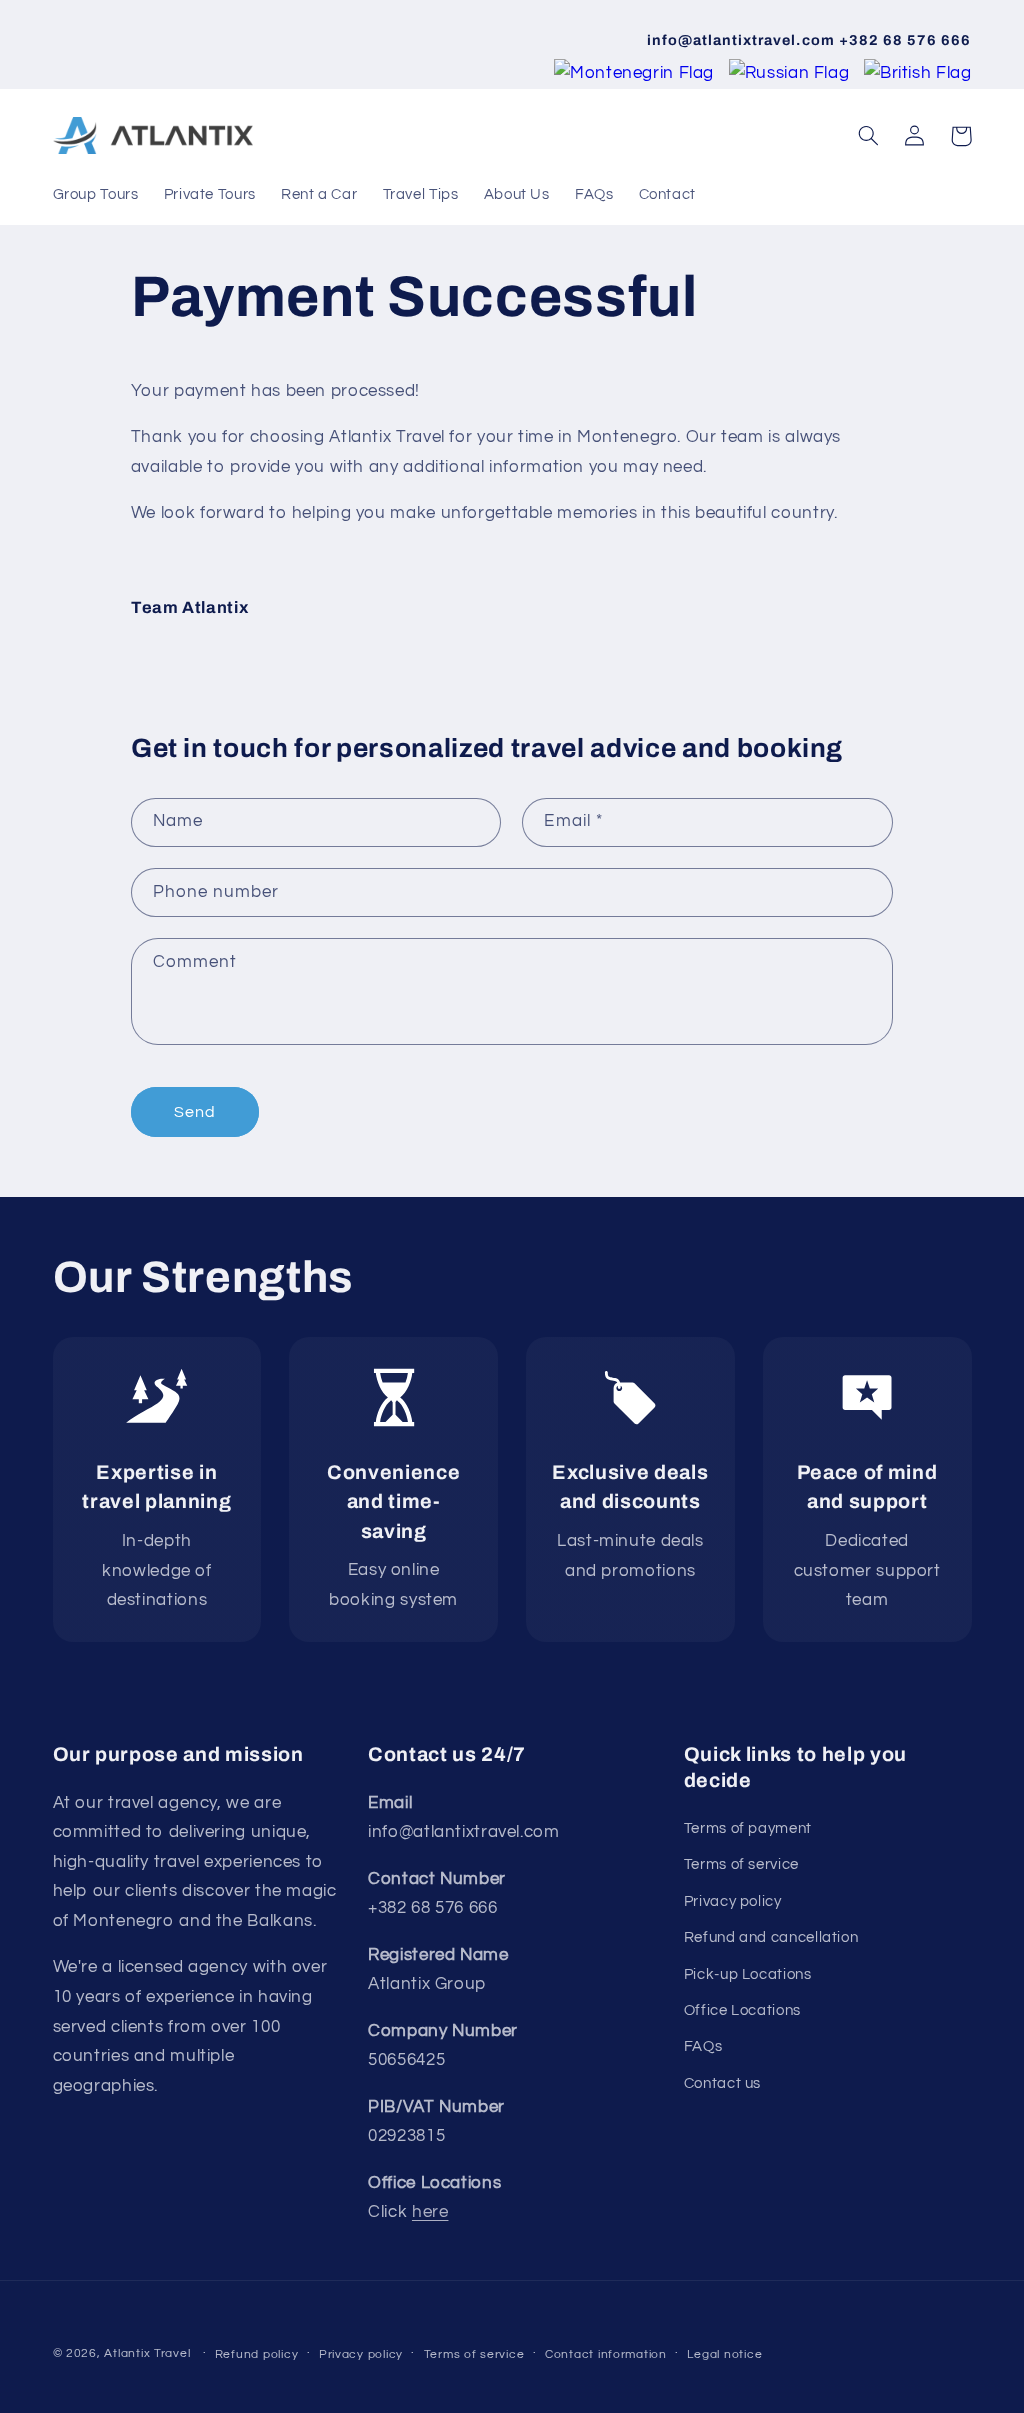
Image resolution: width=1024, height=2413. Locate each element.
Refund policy (257, 2354)
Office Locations (742, 2010)
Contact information (606, 2354)
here (430, 2212)
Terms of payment (748, 1828)
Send (195, 1112)
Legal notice (724, 2354)
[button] (869, 136)
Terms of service (741, 1864)
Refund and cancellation (771, 1937)
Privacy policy (733, 1901)
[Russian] (791, 73)
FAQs (703, 2046)
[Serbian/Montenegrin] (636, 73)
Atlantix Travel (147, 2353)
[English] (918, 73)
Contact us (722, 2083)
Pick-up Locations (748, 1974)
